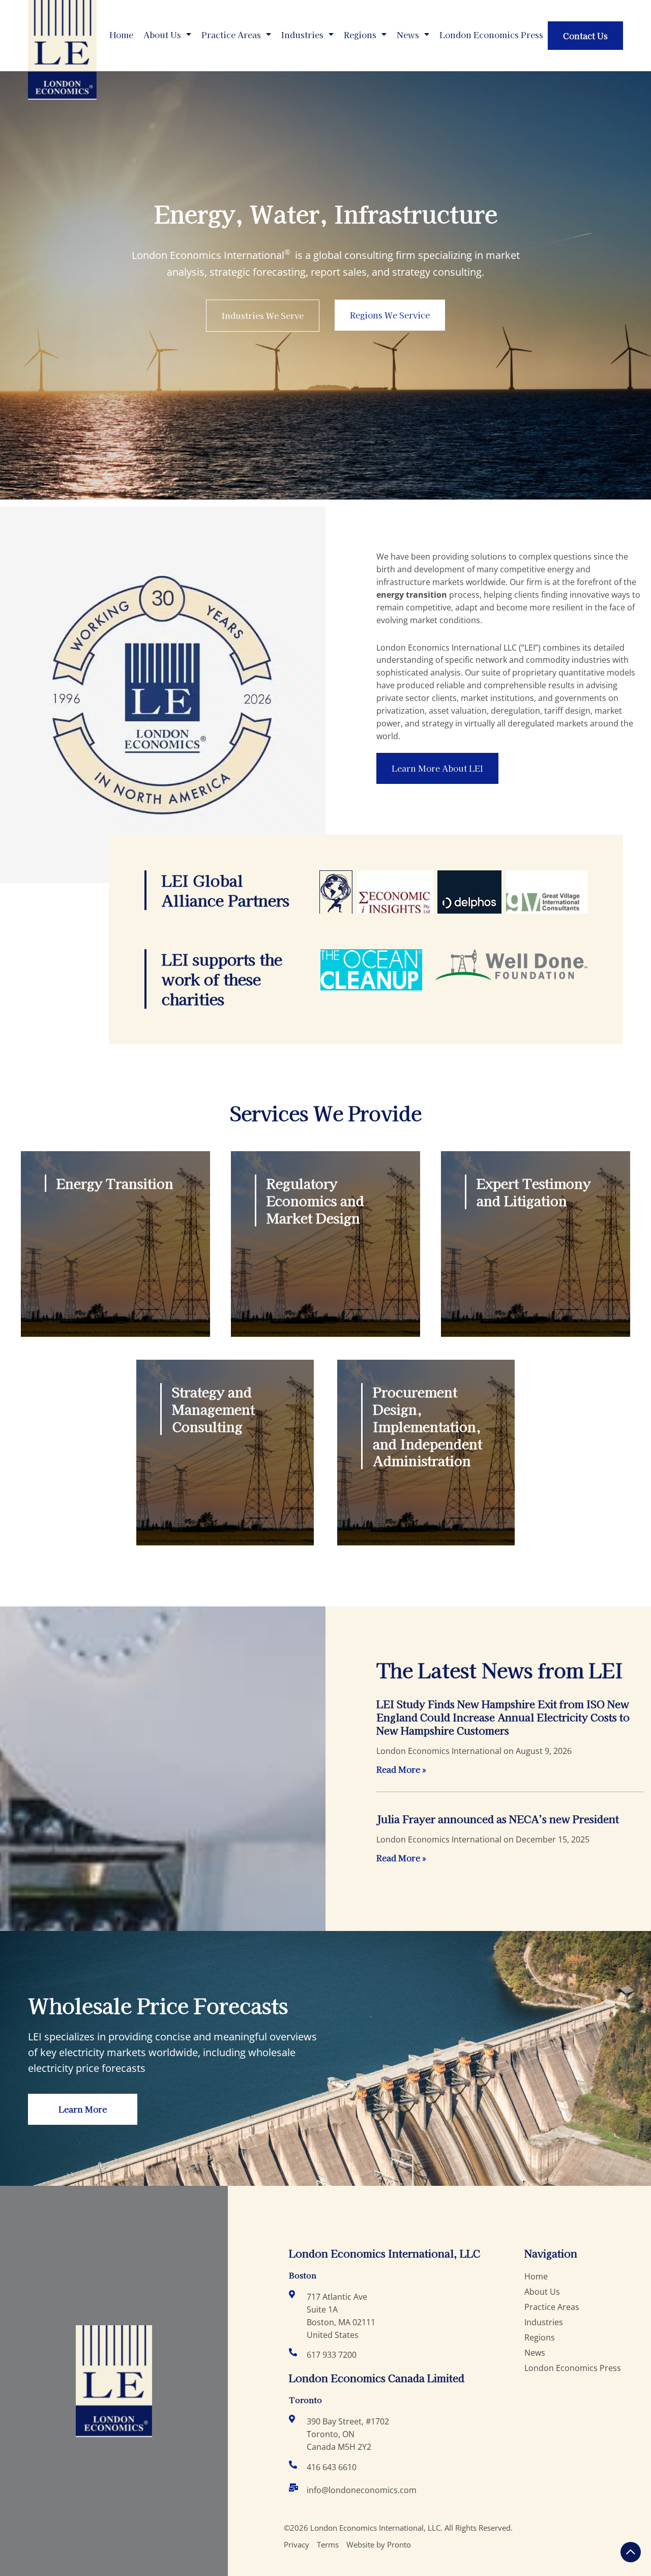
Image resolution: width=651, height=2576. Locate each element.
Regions (360, 35)
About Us (162, 35)
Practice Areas (231, 35)
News (408, 35)
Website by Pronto (379, 2544)
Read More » (401, 1769)
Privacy (297, 2544)
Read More (79, 1268)
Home (121, 35)
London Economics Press (491, 35)
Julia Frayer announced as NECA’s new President (498, 1819)
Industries (302, 35)
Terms (328, 2544)
